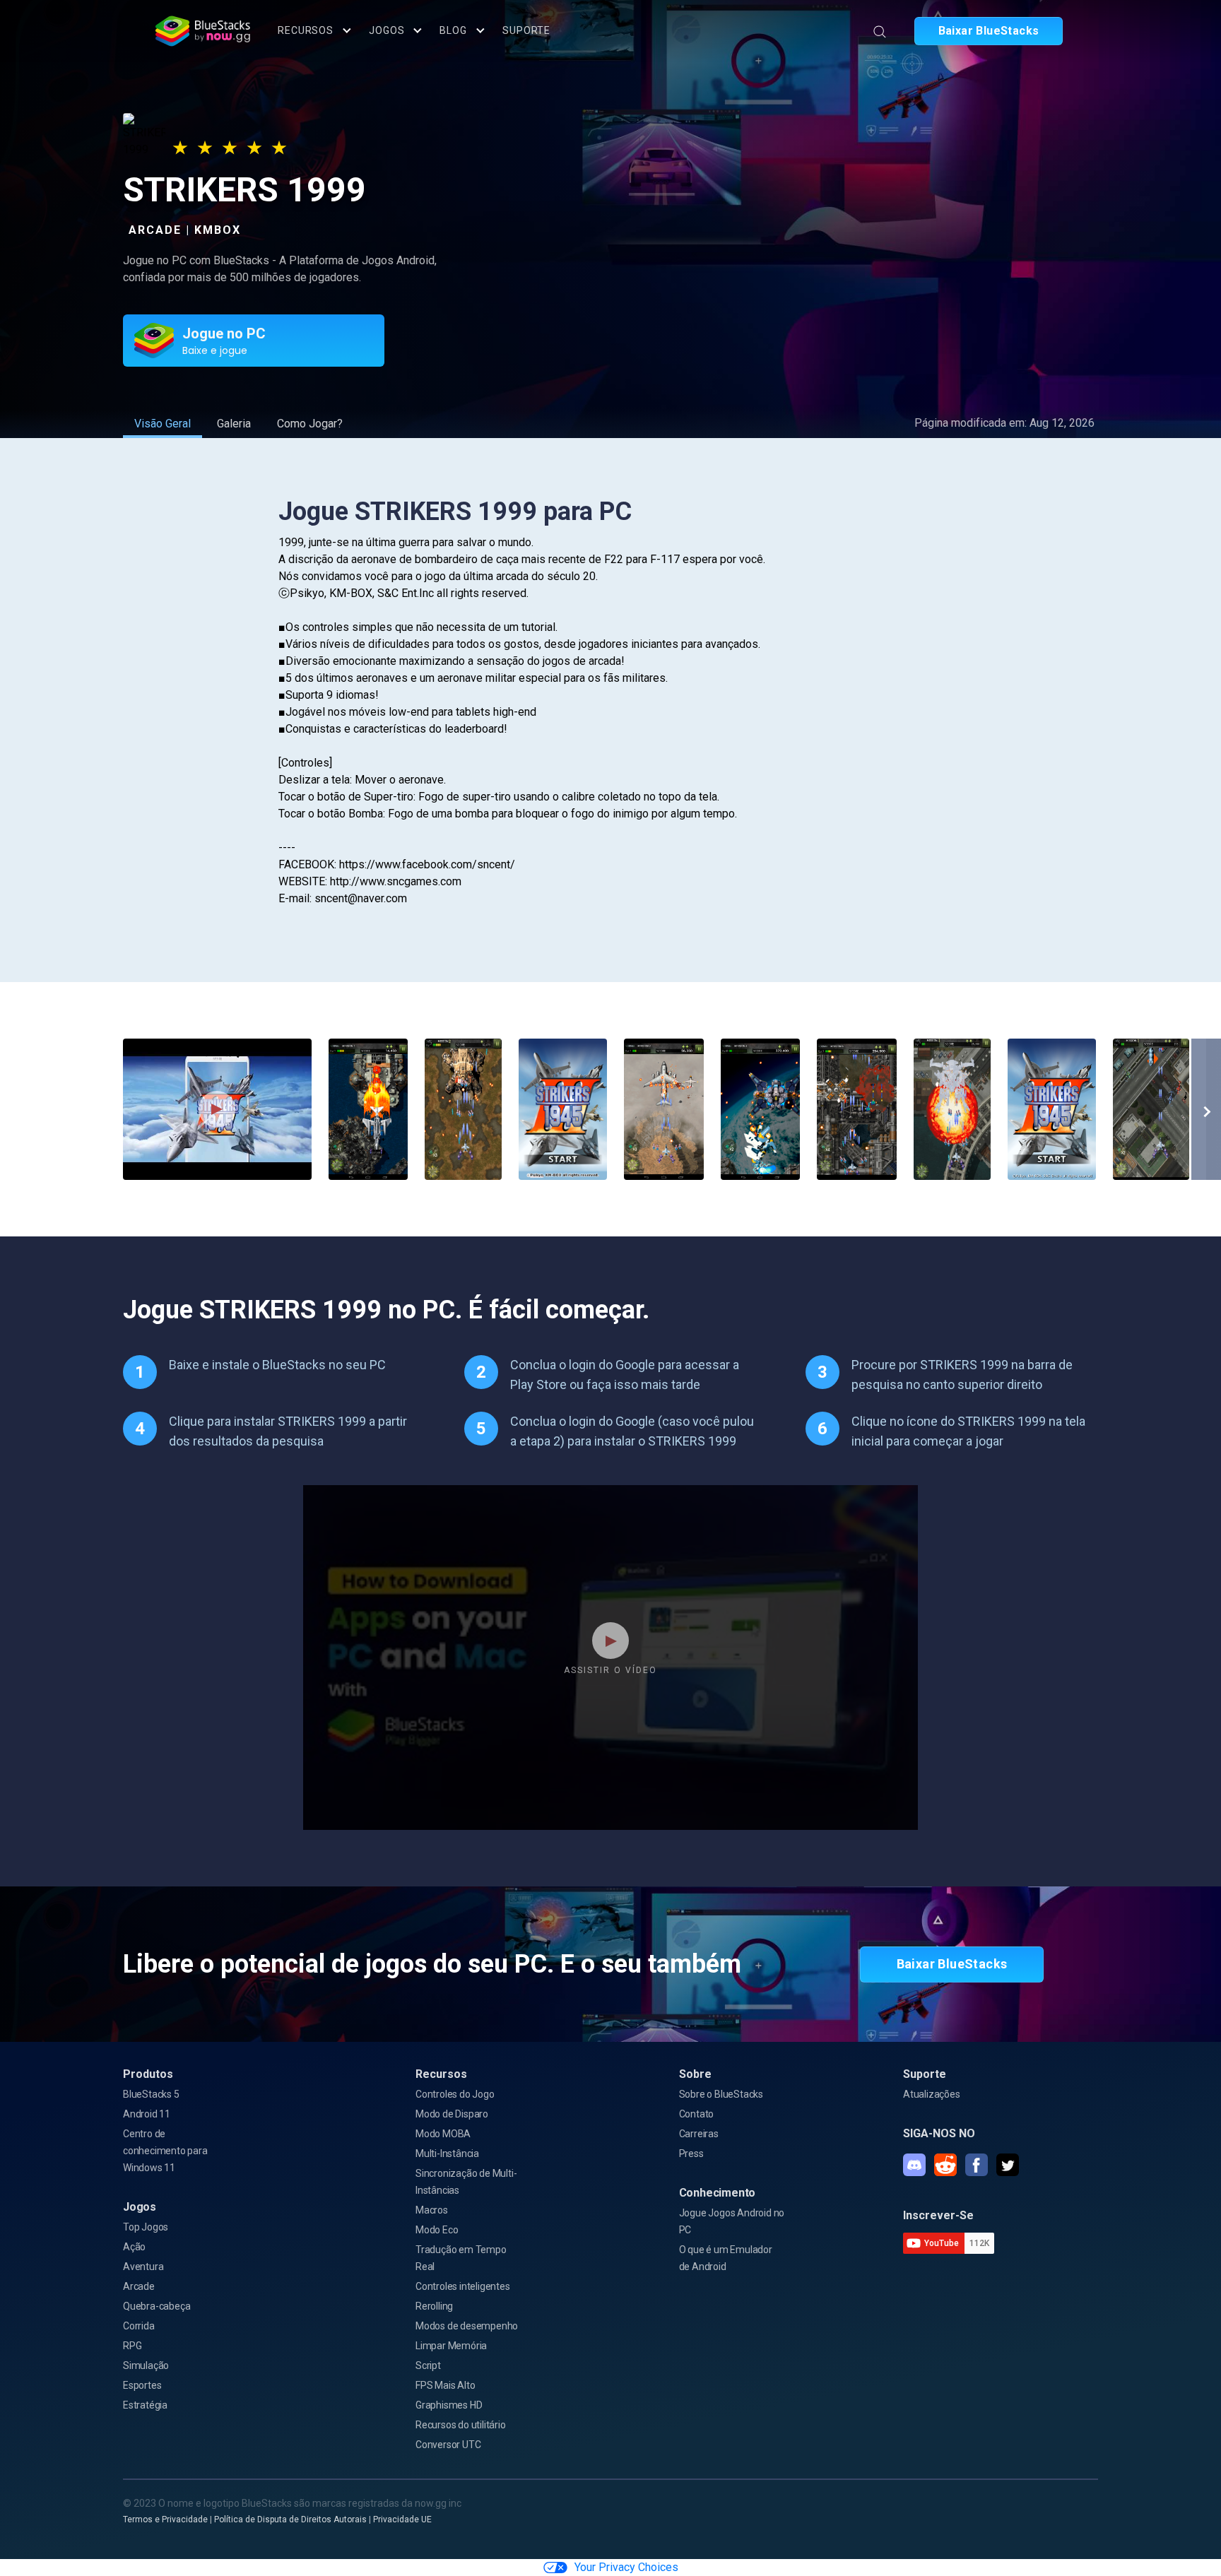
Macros (432, 2210)
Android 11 (147, 2114)
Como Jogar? (310, 424)
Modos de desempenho (467, 2326)
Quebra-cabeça (157, 2306)
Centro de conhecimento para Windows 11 (165, 2151)
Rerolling (434, 2306)
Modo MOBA (443, 2134)
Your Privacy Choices (626, 2567)
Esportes (142, 2385)
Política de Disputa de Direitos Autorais (290, 2519)
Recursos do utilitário (461, 2425)
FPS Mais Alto (445, 2385)
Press (691, 2153)
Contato (697, 2114)
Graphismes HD (449, 2405)
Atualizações (932, 2094)
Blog (453, 30)
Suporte (526, 30)
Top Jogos (146, 2227)
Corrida (139, 2326)
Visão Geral (163, 424)
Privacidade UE (402, 2519)
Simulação (146, 2365)
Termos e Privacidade (165, 2519)
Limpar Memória (451, 2346)
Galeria (234, 424)
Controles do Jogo (455, 2094)
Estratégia (145, 2405)
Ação (134, 2247)
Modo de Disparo (452, 2114)
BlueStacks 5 (151, 2094)
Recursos (306, 30)
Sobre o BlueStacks (721, 2094)
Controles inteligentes (463, 2286)
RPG (132, 2346)
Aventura (143, 2267)
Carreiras (699, 2134)
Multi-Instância (447, 2153)
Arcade (139, 2286)
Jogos (387, 30)
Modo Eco (437, 2230)
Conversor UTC (448, 2445)
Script (428, 2365)
